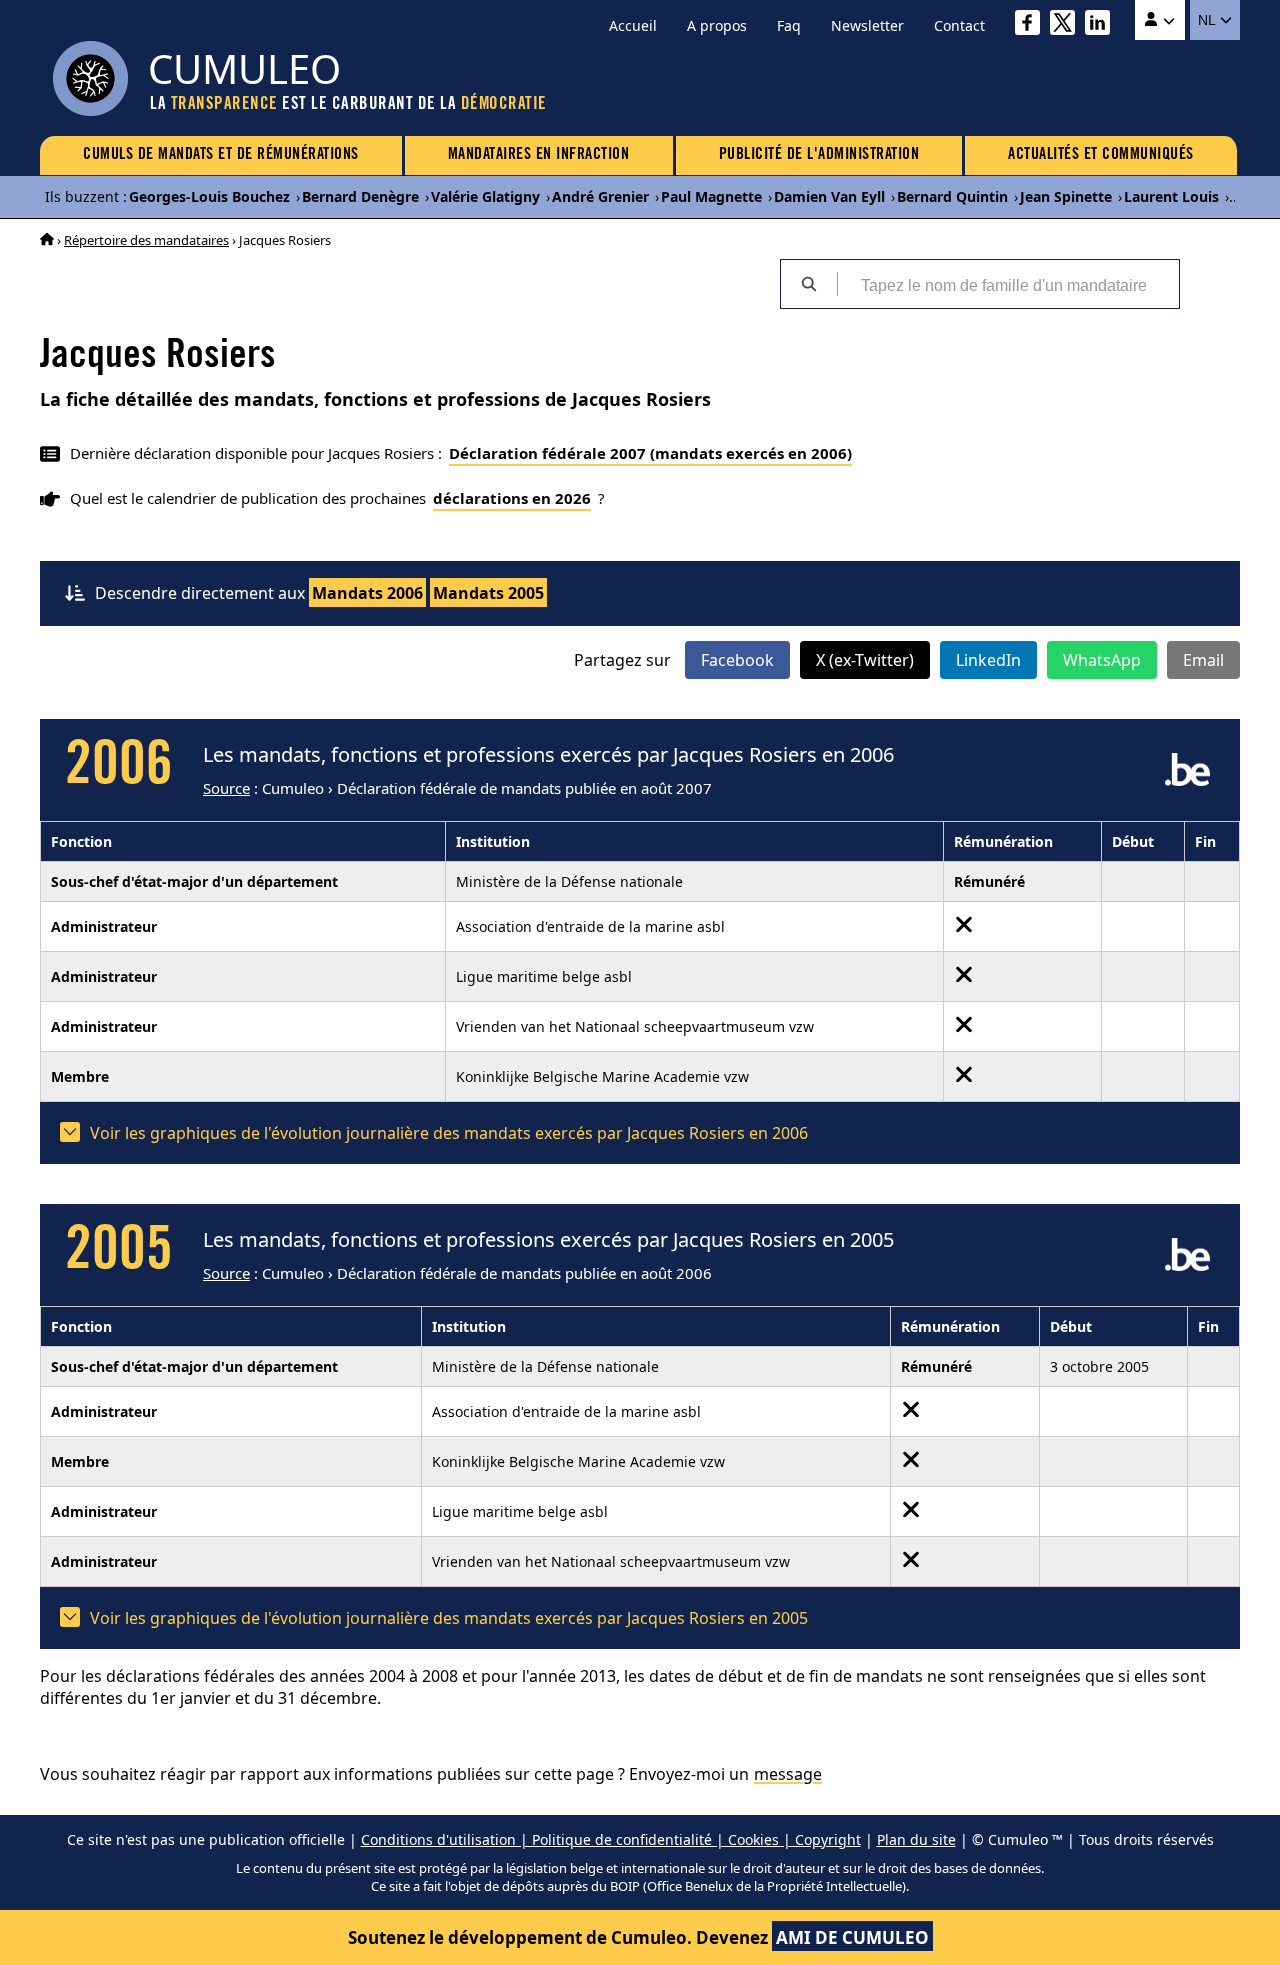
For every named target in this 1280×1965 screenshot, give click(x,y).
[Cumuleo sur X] (1067, 25)
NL (1208, 20)
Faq (789, 25)
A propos (717, 25)
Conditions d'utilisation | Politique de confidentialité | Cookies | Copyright (611, 1839)
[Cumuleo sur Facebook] (1032, 25)
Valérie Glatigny (485, 196)
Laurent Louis (1171, 196)
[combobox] (1008, 284)
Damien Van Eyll (829, 196)
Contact (959, 25)
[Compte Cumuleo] (1160, 20)
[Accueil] (47, 240)
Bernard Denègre (360, 196)
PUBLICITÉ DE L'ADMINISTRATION (819, 155)
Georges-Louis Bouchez (209, 196)
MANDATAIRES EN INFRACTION (539, 155)
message (788, 1774)
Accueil (633, 25)
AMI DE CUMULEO (852, 1937)
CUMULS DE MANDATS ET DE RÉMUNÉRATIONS (221, 155)
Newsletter (867, 25)
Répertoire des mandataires (146, 240)
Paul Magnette (711, 196)
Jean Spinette (1066, 196)
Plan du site (916, 1839)
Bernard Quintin (952, 196)
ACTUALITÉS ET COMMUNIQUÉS (1101, 155)
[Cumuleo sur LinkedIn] (1102, 25)
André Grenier (600, 196)
